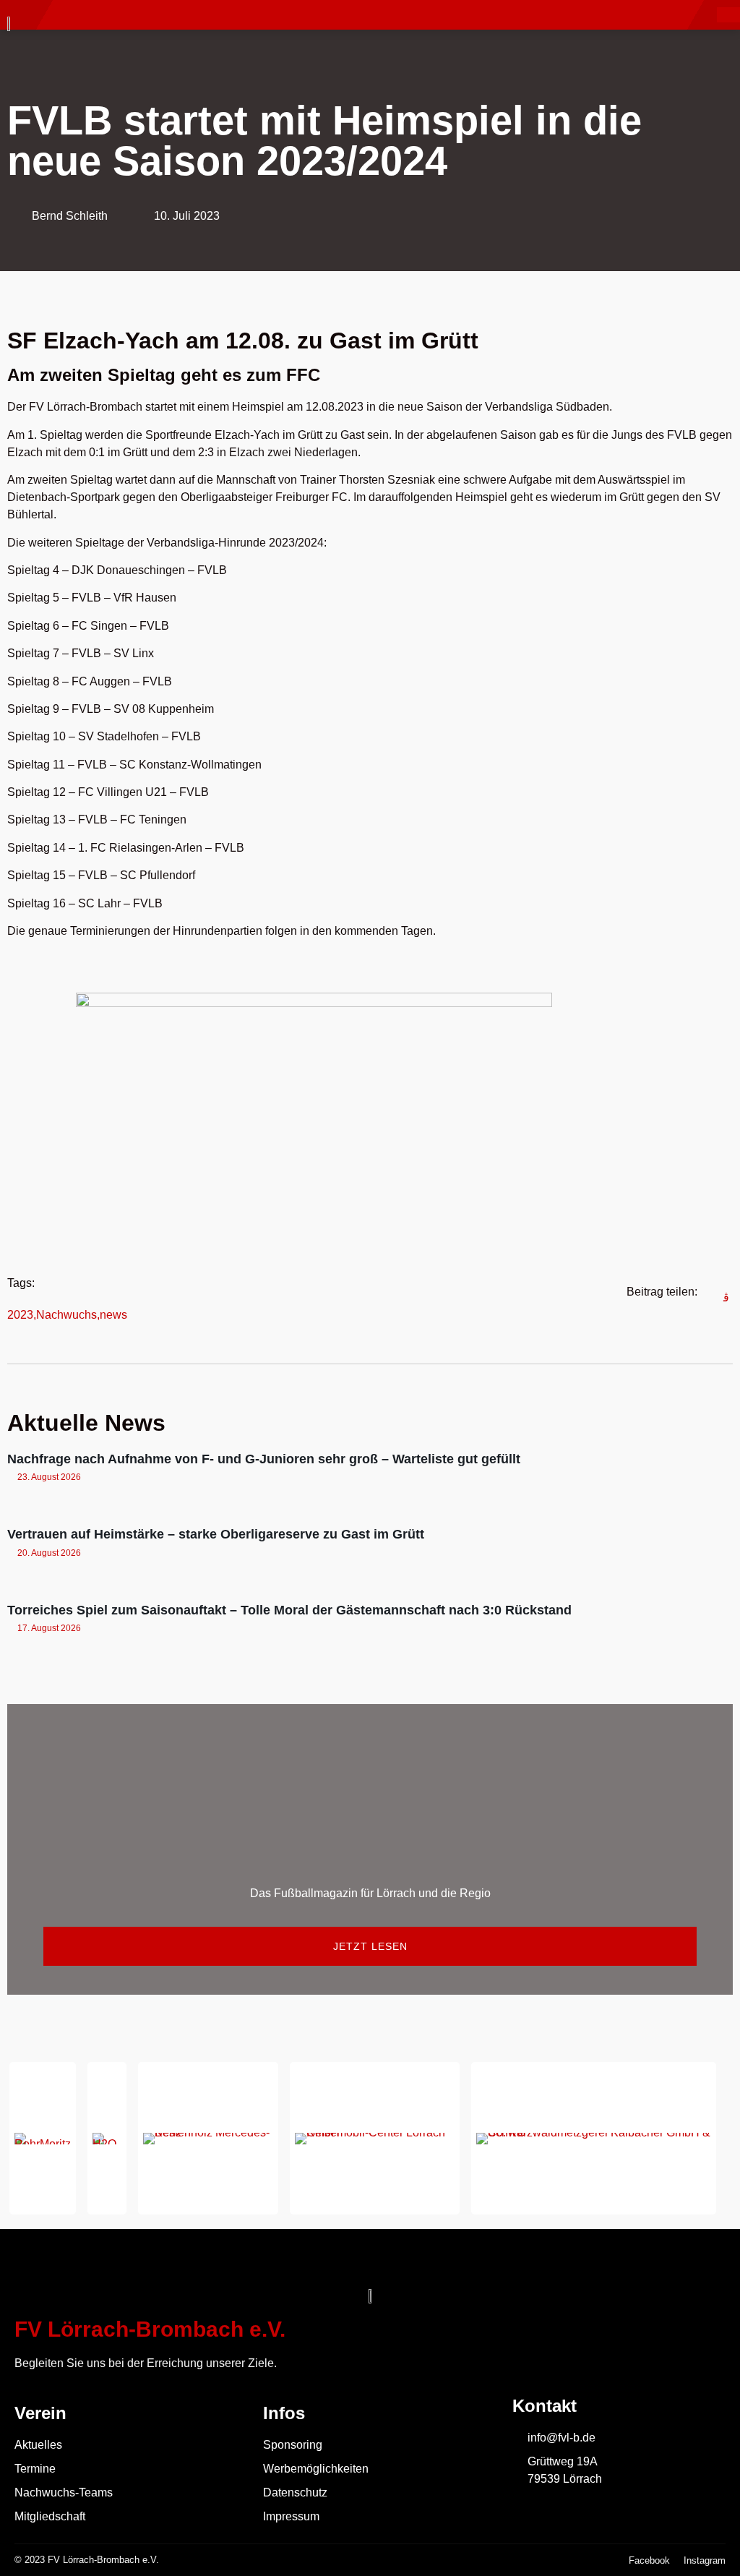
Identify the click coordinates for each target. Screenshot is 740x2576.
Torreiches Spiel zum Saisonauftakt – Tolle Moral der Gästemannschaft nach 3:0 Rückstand (289, 1610)
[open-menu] (728, 15)
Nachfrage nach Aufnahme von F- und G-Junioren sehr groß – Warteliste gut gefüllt (264, 1459)
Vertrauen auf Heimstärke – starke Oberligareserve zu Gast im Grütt (216, 1534)
